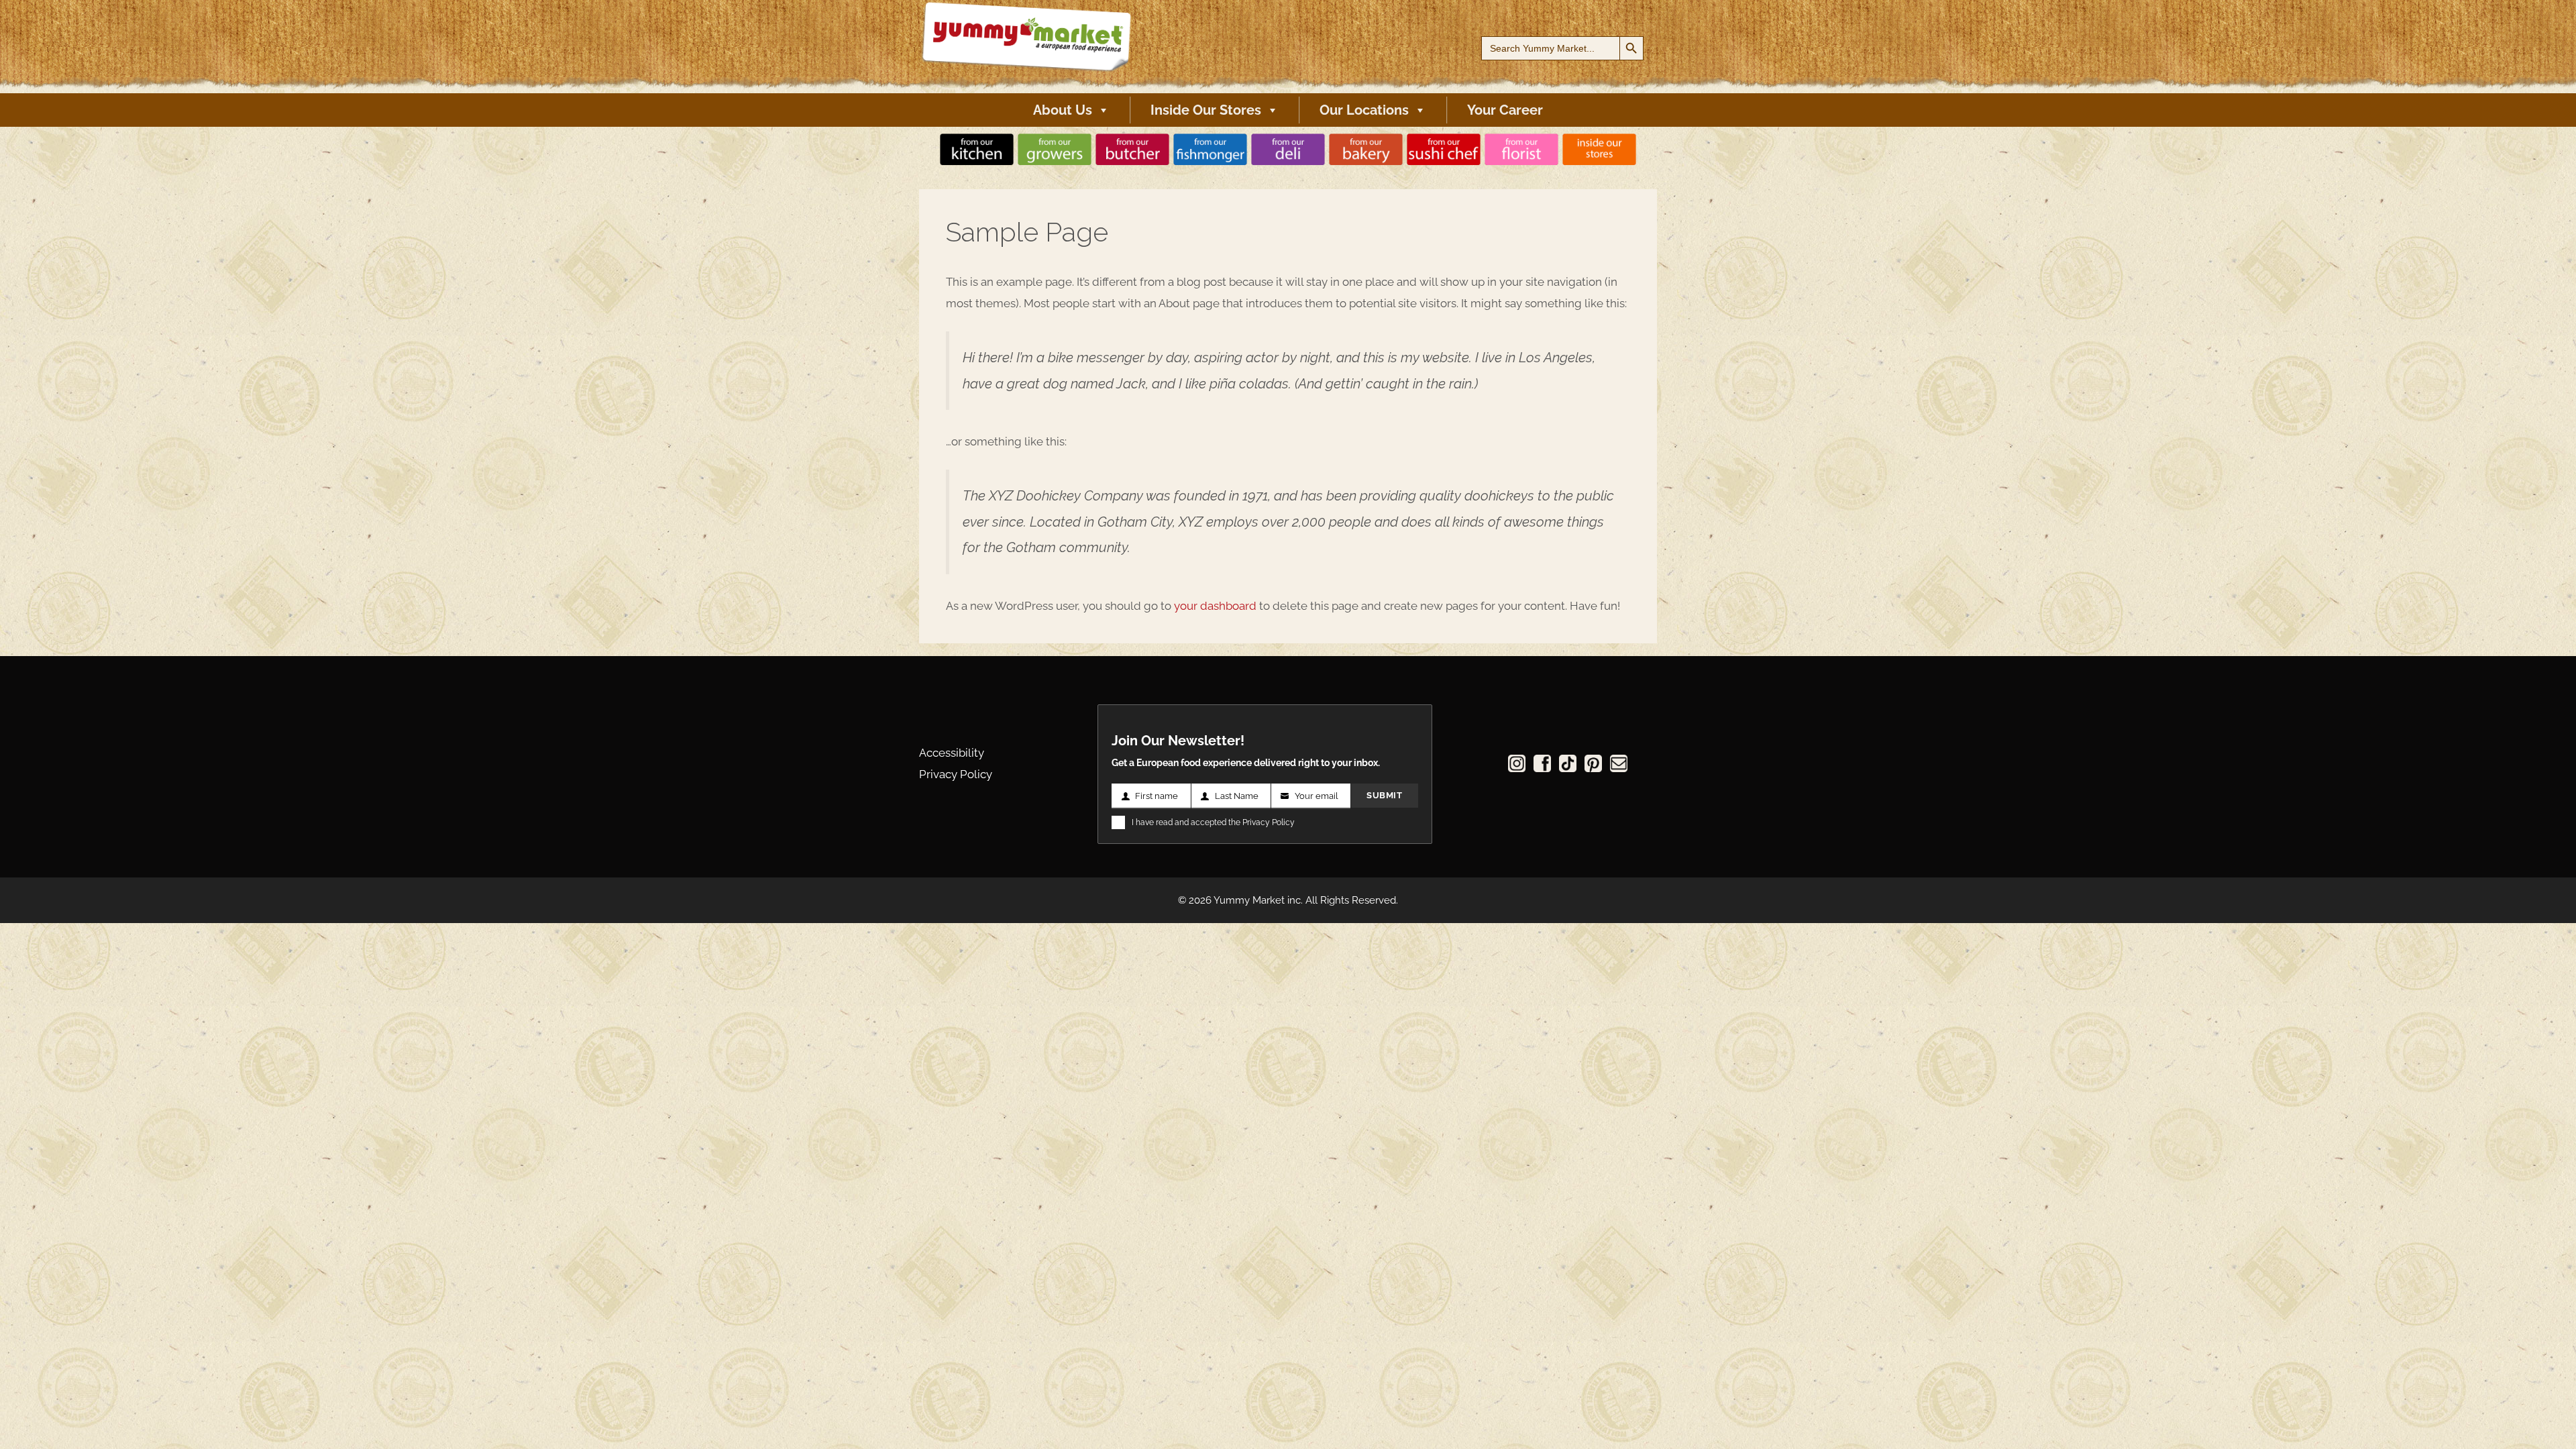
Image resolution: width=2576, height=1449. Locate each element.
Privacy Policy (956, 774)
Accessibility (952, 753)
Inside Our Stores (1206, 110)
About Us (1063, 110)
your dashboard (1215, 606)
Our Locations (1364, 110)
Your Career (1505, 110)
